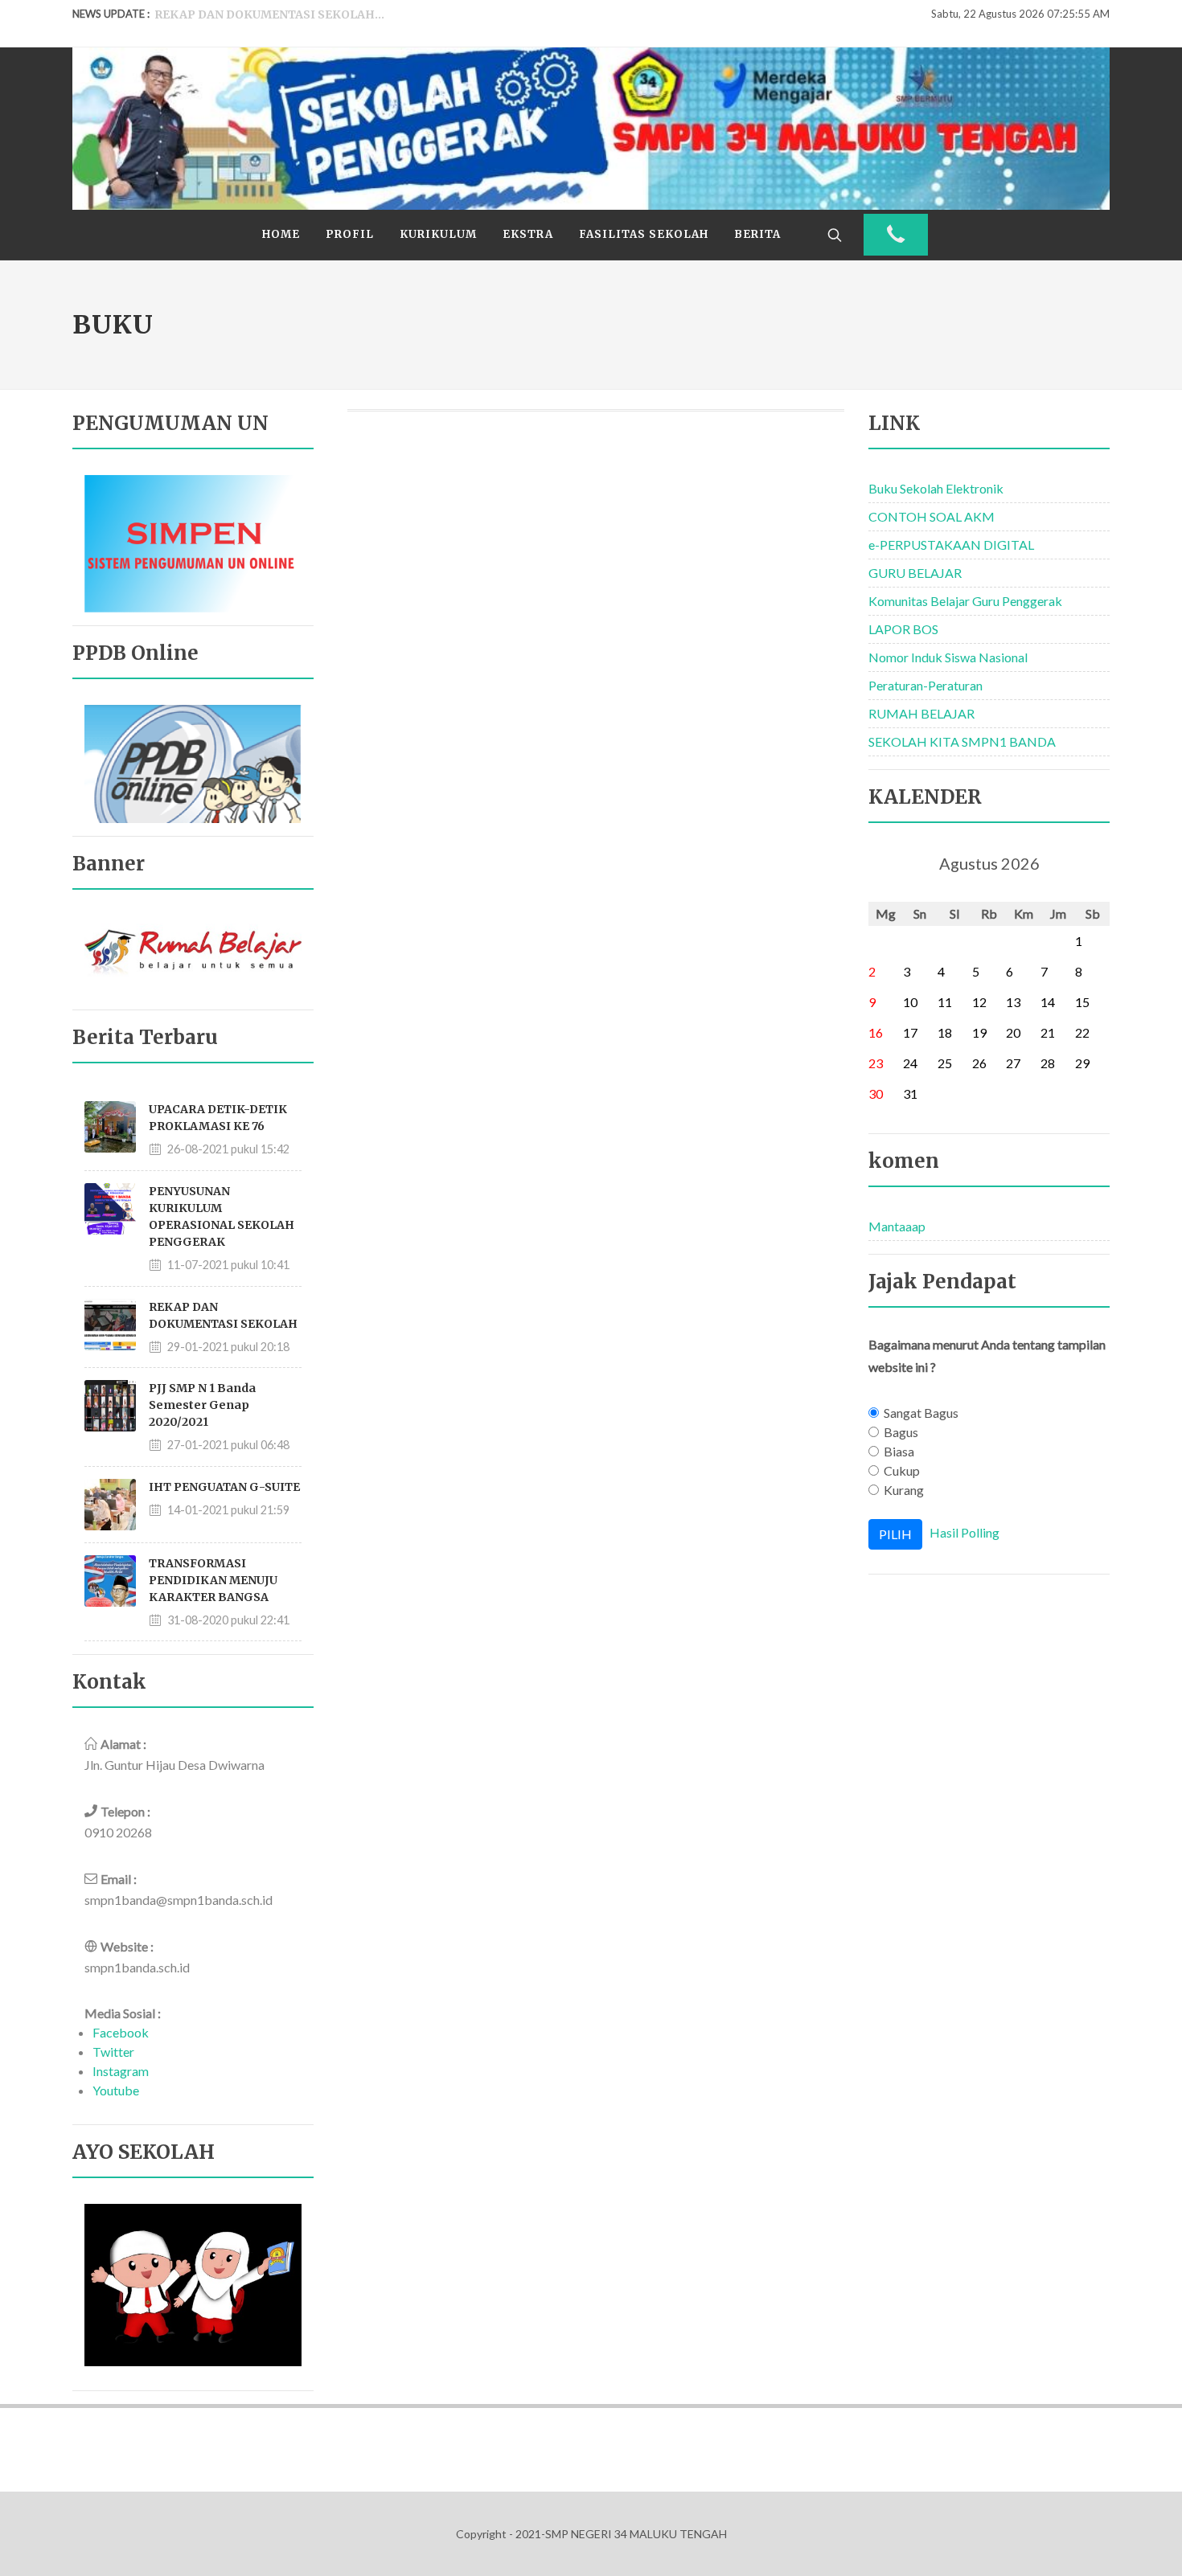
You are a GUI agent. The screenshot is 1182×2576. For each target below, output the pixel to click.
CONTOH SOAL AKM (932, 516)
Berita (757, 234)
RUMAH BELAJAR (921, 713)
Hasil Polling (964, 1532)
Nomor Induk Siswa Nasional (948, 657)
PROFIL (350, 234)
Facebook (121, 2032)
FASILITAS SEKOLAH (644, 234)
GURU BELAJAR (915, 573)
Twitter (113, 2052)
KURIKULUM (438, 234)
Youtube (116, 2090)
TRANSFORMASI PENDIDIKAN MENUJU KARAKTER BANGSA (213, 1580)
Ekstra (528, 234)
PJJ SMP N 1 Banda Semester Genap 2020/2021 (202, 1405)
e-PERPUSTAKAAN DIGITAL (951, 545)
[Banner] (193, 954)
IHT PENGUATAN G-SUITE (224, 1487)
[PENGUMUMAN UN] (193, 541)
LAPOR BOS (903, 629)
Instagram (121, 2071)
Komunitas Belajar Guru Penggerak (965, 601)
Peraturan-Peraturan (925, 685)
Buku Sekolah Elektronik (936, 488)
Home (281, 234)
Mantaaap (897, 1226)
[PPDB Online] (193, 762)
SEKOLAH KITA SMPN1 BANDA (962, 741)
